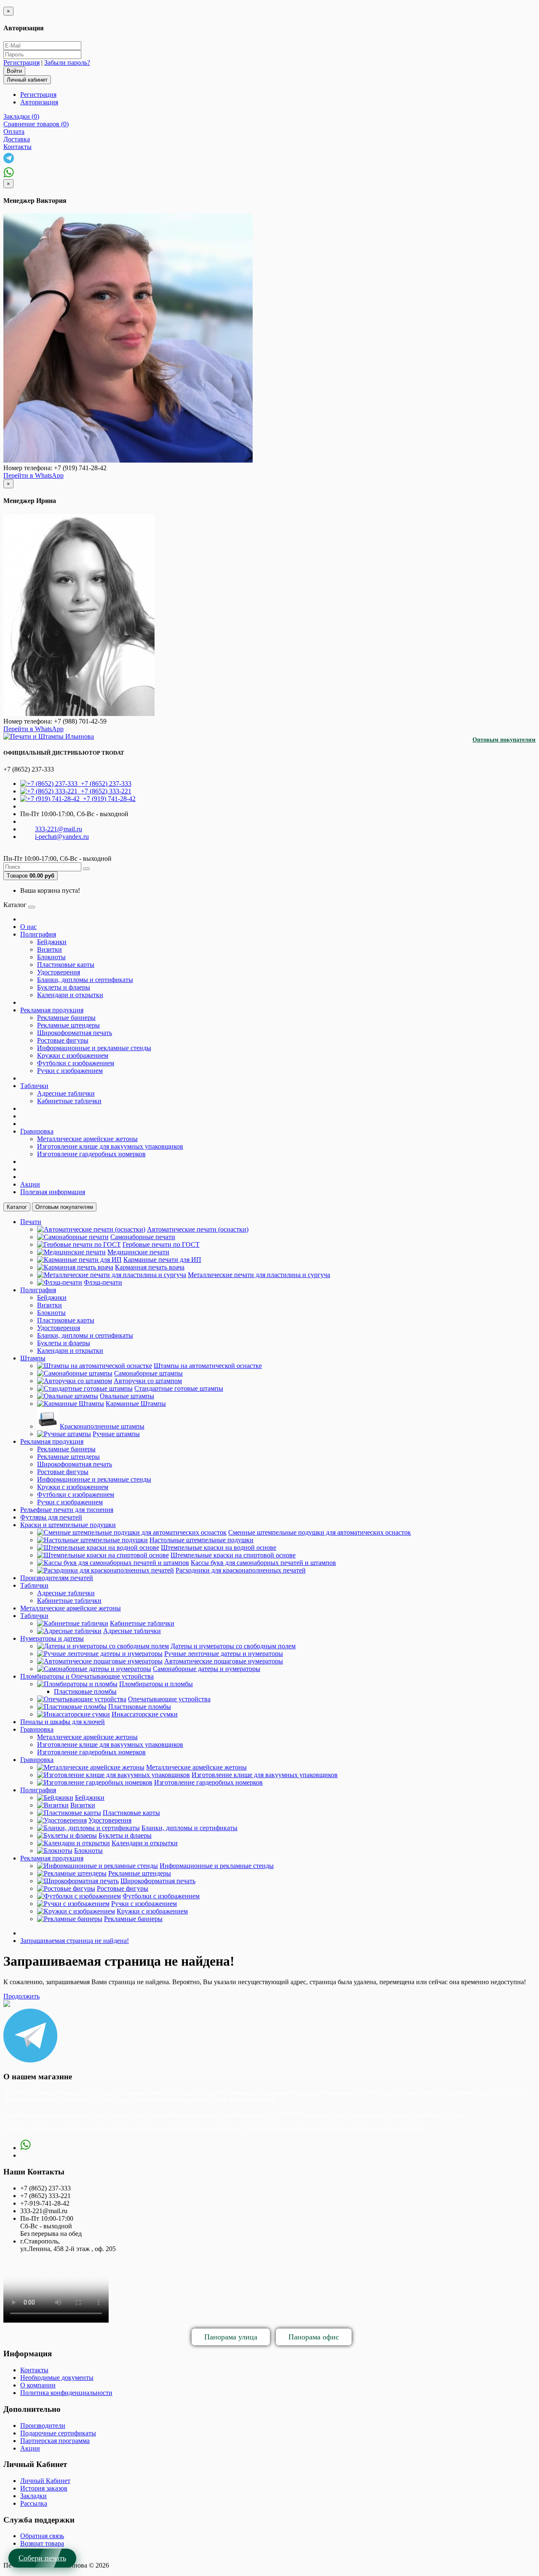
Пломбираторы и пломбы (156, 1684)
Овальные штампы (127, 1396)
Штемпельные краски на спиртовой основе (233, 1555)
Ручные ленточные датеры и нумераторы (224, 1654)
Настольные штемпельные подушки (201, 1540)
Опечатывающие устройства (169, 1699)
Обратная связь (42, 2536)
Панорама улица (231, 2337)
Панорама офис (314, 2337)
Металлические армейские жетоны (87, 1139)
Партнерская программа (55, 2441)
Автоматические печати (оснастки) (198, 1229)
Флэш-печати (103, 1282)
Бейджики (52, 942)
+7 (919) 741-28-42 (108, 799)
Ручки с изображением (70, 1071)
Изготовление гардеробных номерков (91, 1154)
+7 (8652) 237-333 (104, 784)
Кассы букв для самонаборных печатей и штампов (263, 1563)
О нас (28, 927)
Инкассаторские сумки (145, 1714)
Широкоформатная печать (75, 1033)
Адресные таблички (66, 1093)
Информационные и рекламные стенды (94, 1048)
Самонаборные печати (143, 1237)
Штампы (33, 1358)
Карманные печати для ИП (162, 1260)
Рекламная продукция (52, 1010)
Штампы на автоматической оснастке (208, 1366)
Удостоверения (59, 972)
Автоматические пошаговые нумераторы (224, 1661)
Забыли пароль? (67, 63)
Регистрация (21, 63)
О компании (38, 2385)
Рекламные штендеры (68, 1025)
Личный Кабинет (45, 2481)
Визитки (49, 949)
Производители (43, 2426)
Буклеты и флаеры (64, 987)
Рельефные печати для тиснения (67, 1510)
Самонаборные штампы (148, 1373)
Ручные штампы (116, 1434)
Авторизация (39, 102)
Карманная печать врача (150, 1267)
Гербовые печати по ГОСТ (161, 1244)
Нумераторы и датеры (52, 1638)
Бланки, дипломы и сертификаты (85, 980)
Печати (31, 1222)
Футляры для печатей (51, 1517)
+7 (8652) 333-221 (104, 791)
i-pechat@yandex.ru (62, 837)
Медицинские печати (138, 1252)
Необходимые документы (57, 2378)
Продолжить (21, 1996)
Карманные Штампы (136, 1404)
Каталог (17, 1207)
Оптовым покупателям (504, 740)
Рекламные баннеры (66, 1018)
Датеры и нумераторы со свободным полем (233, 1646)
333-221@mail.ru (59, 829)
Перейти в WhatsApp (33, 475)
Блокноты (51, 957)
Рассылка (34, 2503)
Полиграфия (38, 934)
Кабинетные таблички (69, 1101)
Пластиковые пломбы (85, 1691)
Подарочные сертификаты (58, 2433)
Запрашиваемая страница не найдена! (75, 1941)
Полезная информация (53, 1192)
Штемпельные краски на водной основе (219, 1547)
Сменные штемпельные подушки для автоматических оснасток (320, 1532)
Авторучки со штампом (148, 1381)
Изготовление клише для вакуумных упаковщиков (110, 1146)
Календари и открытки (70, 995)
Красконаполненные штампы (102, 1426)
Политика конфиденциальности (66, 2393)
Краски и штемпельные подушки (68, 1525)
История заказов (44, 2488)
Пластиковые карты (66, 965)
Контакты (34, 2370)
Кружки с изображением (73, 1055)
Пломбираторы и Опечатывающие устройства (87, 1676)
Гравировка (37, 1131)
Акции (30, 1184)
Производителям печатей (57, 1578)
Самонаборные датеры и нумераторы (207, 1669)
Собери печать (42, 2558)
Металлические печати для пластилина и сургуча (259, 1275)
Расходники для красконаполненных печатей (241, 1570)
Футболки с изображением (76, 1063)
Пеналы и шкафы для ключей (63, 1722)
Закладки (33, 2496)
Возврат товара (42, 2543)
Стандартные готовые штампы (179, 1388)
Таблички (34, 1086)
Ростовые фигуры (63, 1040)
